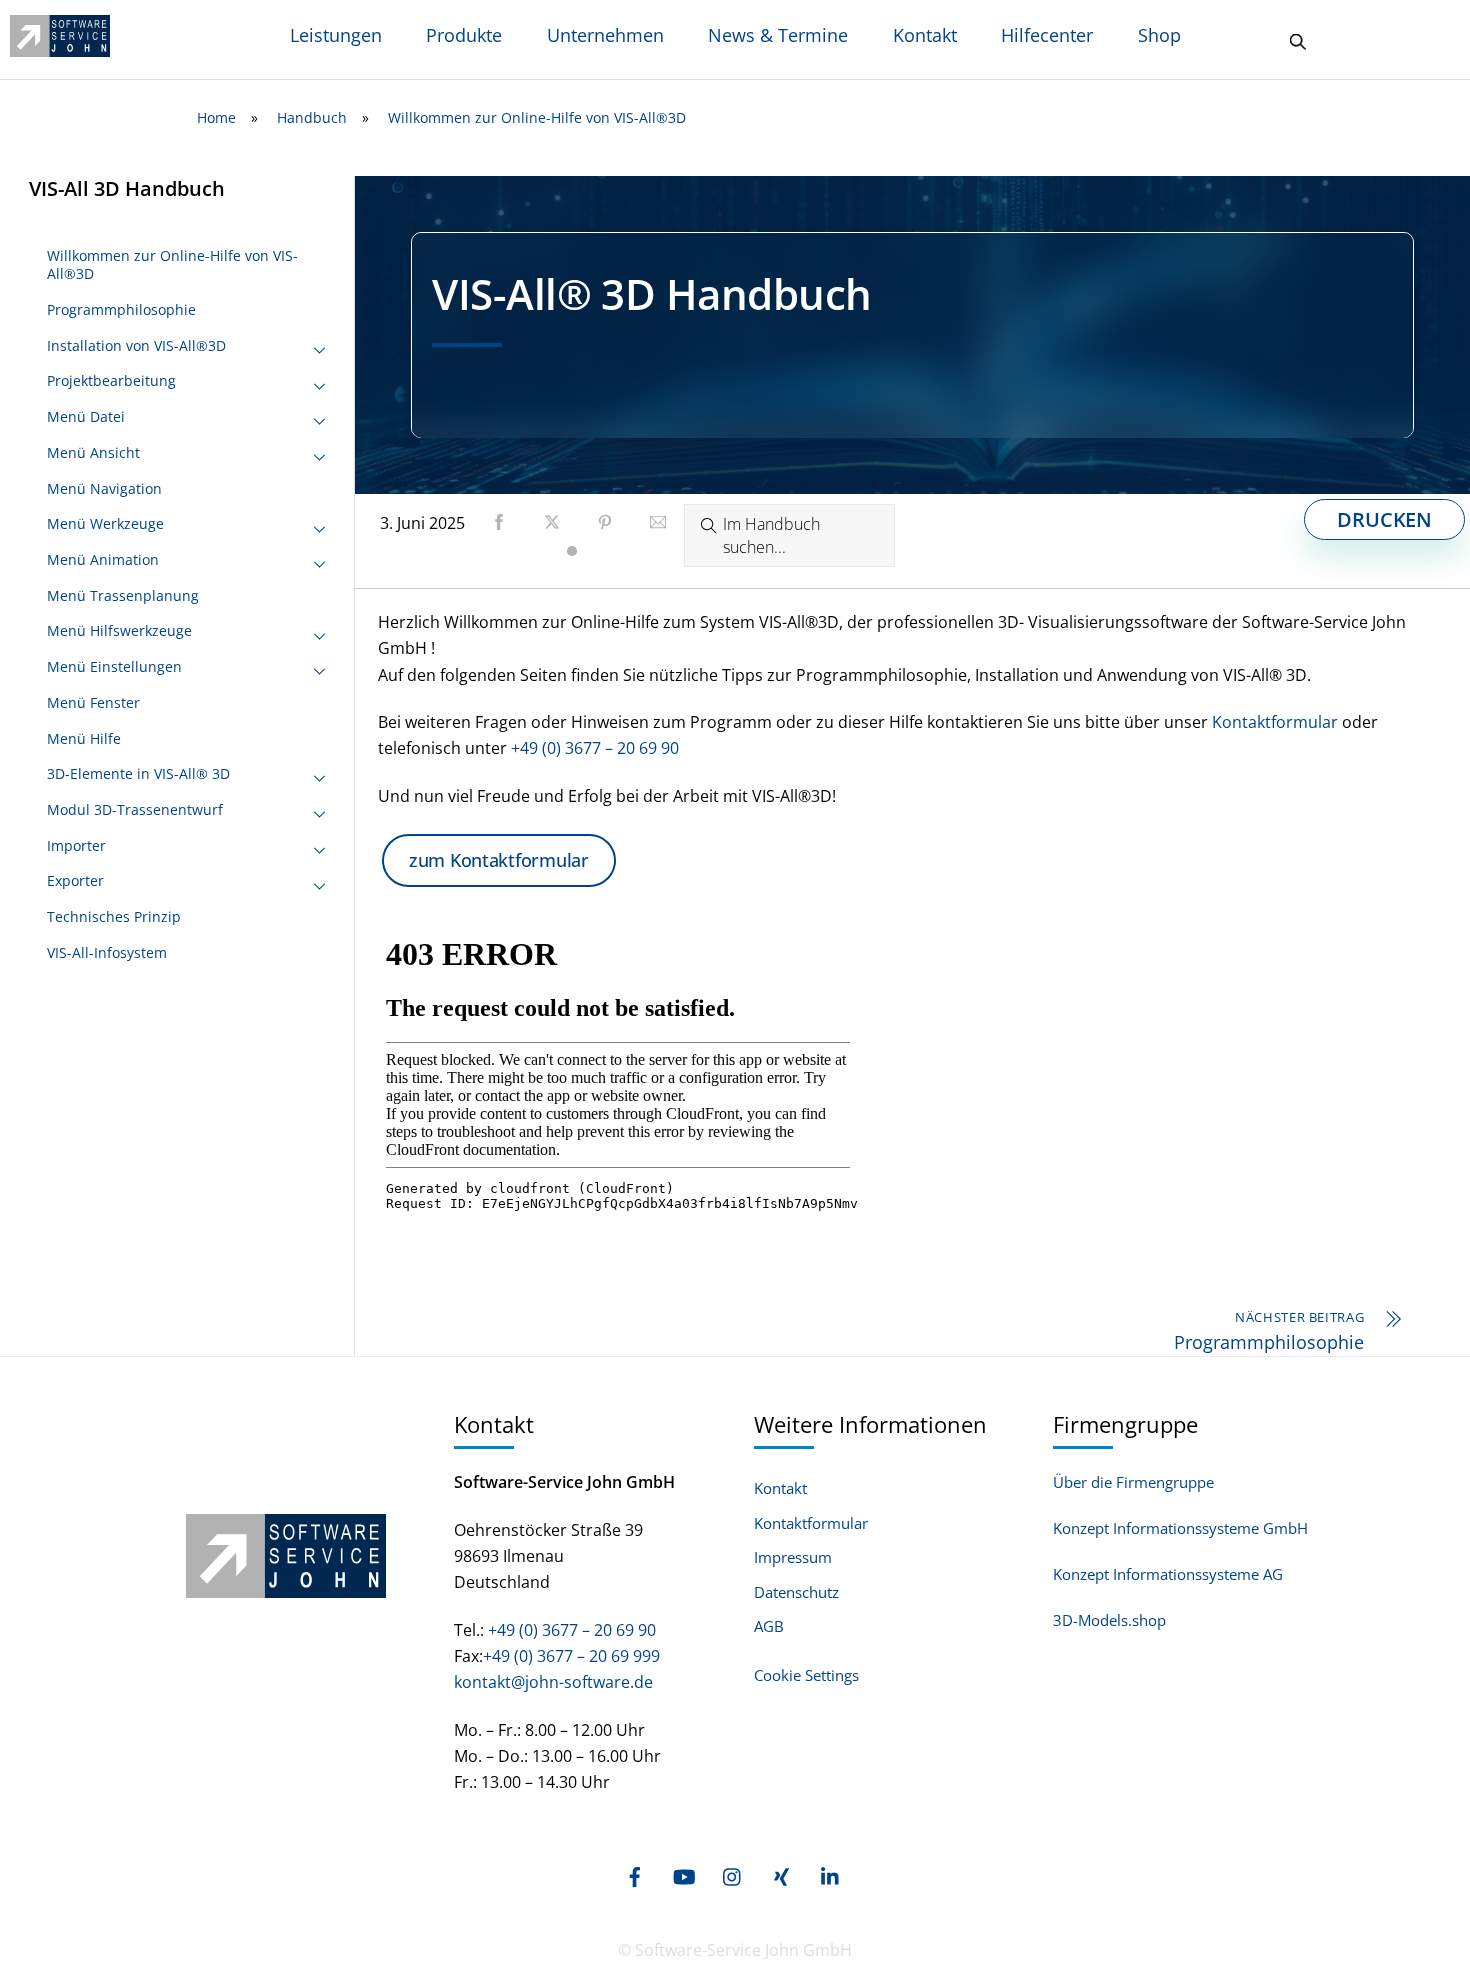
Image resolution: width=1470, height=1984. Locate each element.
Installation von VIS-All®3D (136, 345)
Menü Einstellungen (114, 666)
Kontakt (925, 35)
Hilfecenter (1047, 35)
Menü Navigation (104, 488)
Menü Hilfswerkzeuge (119, 630)
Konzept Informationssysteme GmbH (1180, 1528)
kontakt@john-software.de (553, 1682)
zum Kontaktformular (499, 860)
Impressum (793, 1557)
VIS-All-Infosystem (107, 952)
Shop (1159, 35)
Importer (76, 845)
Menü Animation (103, 559)
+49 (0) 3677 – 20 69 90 (595, 748)
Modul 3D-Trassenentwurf (135, 809)
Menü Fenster (93, 702)
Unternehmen (605, 35)
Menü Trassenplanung (123, 595)
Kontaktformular (1275, 722)
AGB (769, 1626)
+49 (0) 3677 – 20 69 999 (571, 1656)
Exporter (75, 880)
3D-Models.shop (1109, 1620)
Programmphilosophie (121, 309)
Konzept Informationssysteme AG (1168, 1574)
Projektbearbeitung (111, 380)
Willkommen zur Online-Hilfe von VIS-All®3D (172, 264)
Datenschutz (796, 1592)
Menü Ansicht (93, 452)
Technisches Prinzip (114, 916)
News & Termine (778, 35)
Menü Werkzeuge (105, 523)
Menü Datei (86, 416)
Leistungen (336, 35)
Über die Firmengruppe (1133, 1482)
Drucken (1384, 519)
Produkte (464, 35)
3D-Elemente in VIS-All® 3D (138, 773)
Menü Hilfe (84, 738)
